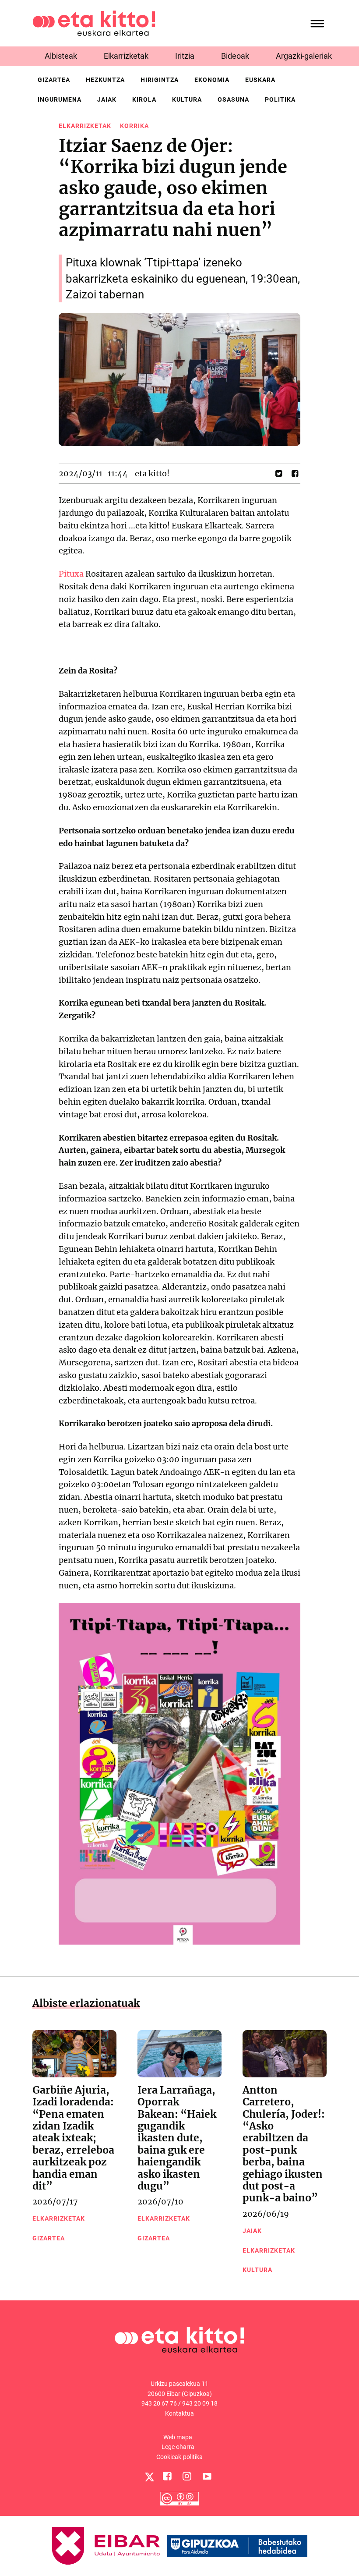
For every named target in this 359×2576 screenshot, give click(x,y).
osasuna (233, 99)
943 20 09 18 (200, 2403)
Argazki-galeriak (304, 56)
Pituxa (71, 574)
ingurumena (60, 99)
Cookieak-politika (179, 2457)
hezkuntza (105, 80)
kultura (187, 99)
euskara (260, 80)
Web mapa (178, 2437)
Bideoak (235, 56)
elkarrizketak (85, 126)
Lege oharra (178, 2447)
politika (280, 99)
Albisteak (61, 56)
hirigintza (160, 80)
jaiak (107, 99)
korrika (134, 126)
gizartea (54, 80)
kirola (144, 99)
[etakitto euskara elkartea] (94, 23)
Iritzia (185, 56)
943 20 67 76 (159, 2403)
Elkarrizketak (126, 56)
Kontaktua (179, 2413)
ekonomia (212, 80)
